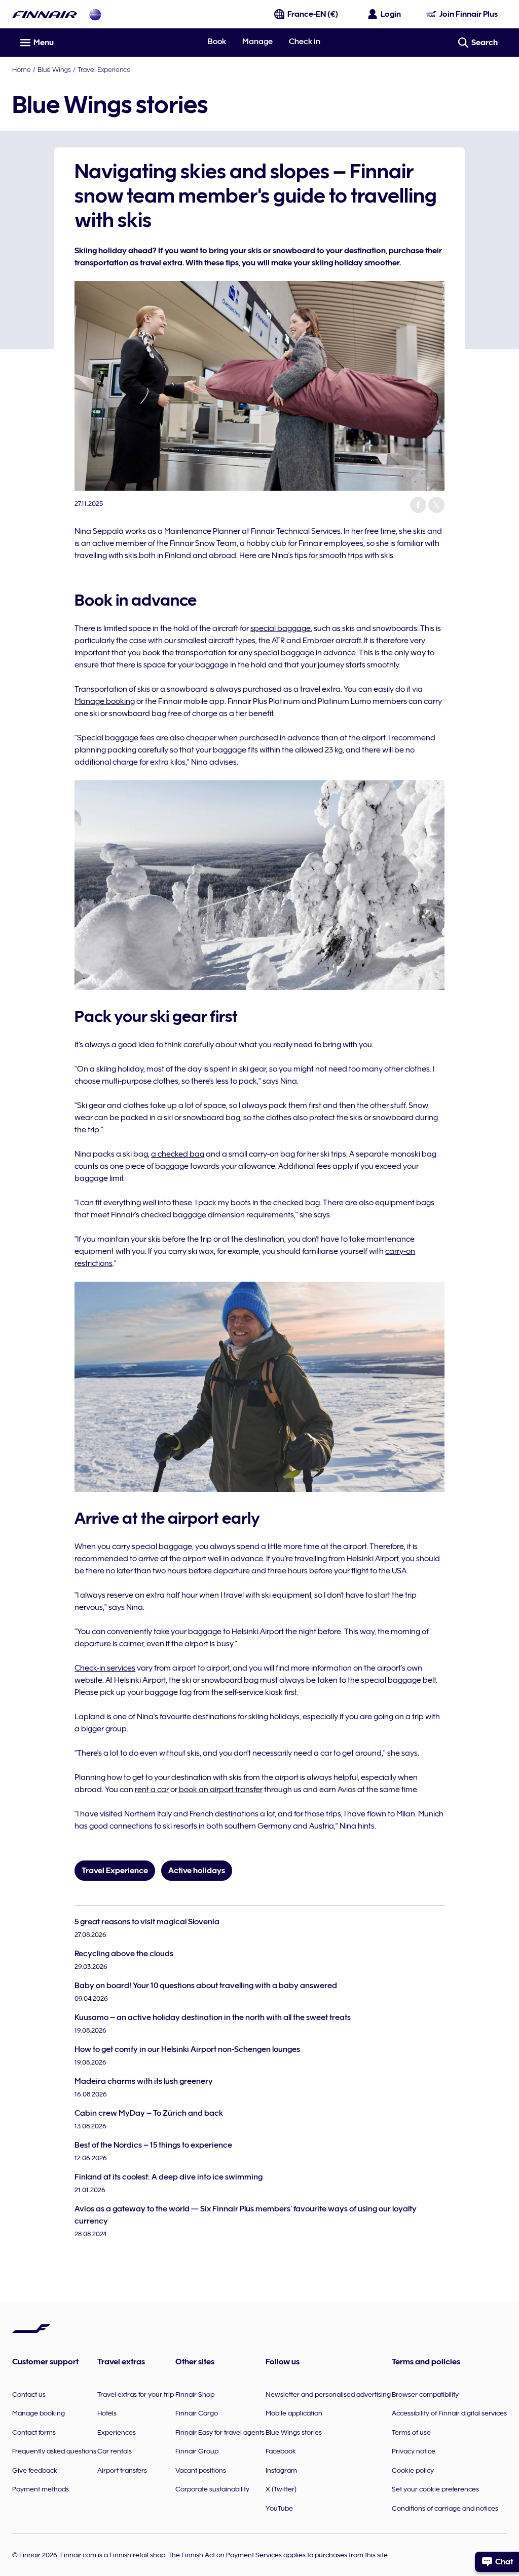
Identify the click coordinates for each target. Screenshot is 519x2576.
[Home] (45, 14)
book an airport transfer (220, 1790)
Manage (257, 42)
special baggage (281, 628)
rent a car (152, 1790)
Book (217, 42)
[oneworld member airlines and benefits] (95, 14)
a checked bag (178, 1154)
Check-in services (105, 1668)
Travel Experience (104, 69)
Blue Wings (54, 69)
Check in (305, 42)
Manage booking (105, 701)
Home (22, 69)
